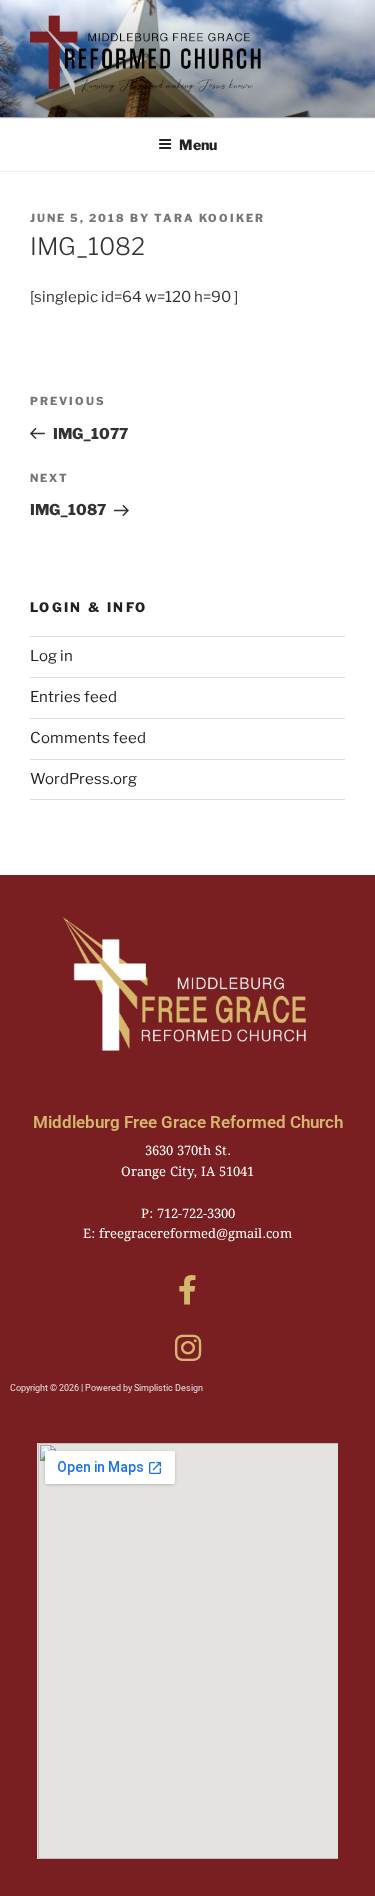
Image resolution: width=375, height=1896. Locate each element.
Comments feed (88, 738)
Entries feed (73, 697)
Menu (198, 144)
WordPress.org (83, 779)
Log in (51, 656)
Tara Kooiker (209, 218)
